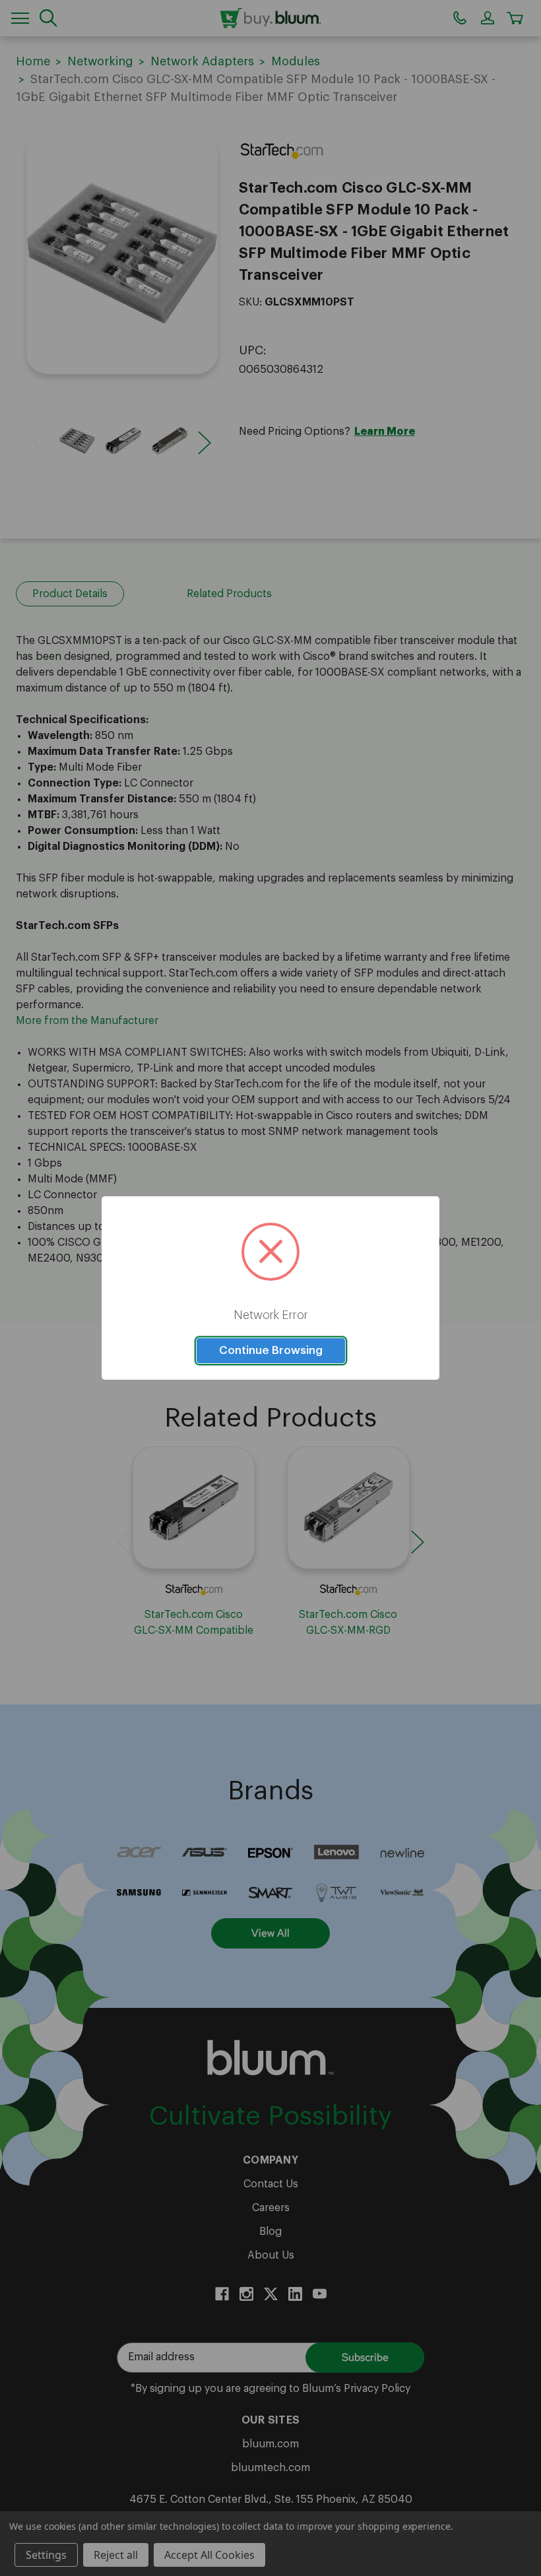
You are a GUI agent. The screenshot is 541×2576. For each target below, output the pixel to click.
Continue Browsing (271, 1350)
